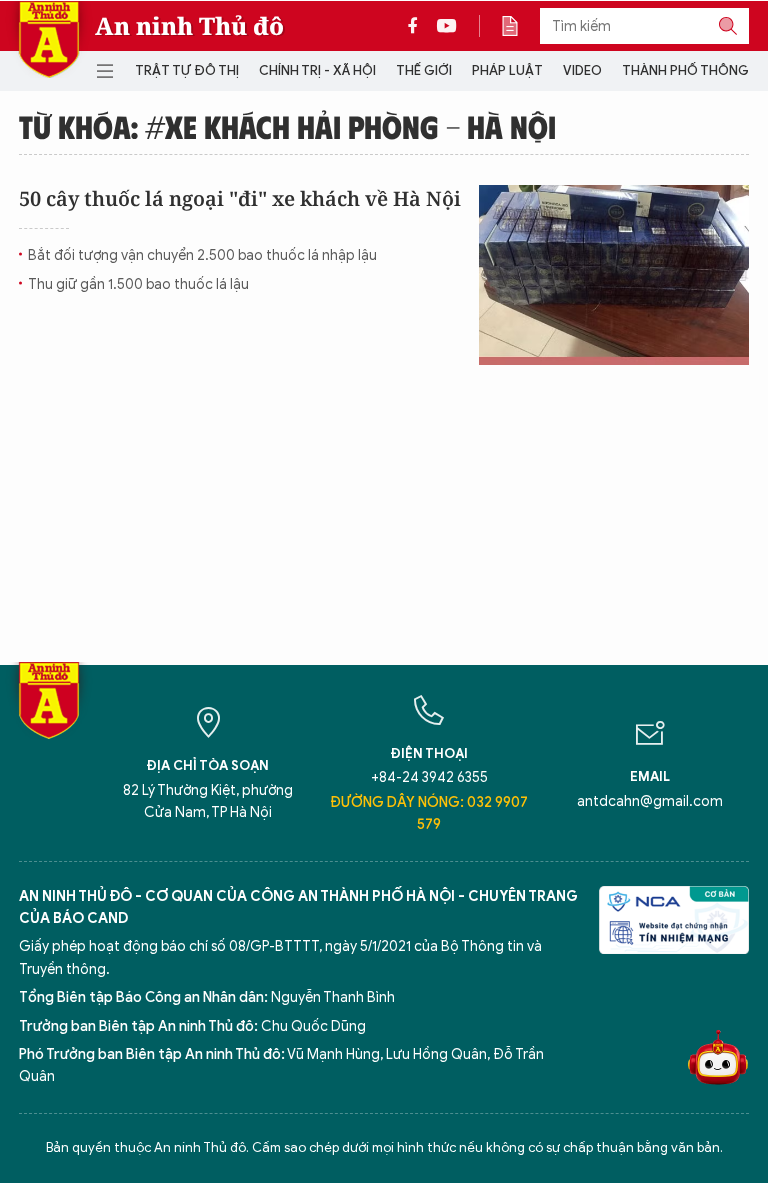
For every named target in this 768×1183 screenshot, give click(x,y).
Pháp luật (507, 70)
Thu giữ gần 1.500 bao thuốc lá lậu (138, 284)
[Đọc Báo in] (520, 26)
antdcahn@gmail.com (650, 801)
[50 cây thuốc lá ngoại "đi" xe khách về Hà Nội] (614, 275)
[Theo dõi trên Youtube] (447, 26)
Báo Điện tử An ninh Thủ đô (49, 39)
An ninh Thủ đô (189, 26)
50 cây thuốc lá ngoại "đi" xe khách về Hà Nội (240, 198)
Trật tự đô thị (187, 70)
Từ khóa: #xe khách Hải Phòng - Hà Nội (287, 126)
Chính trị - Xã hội (317, 70)
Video (582, 70)
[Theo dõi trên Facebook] (418, 26)
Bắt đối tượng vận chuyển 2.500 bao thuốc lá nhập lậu (202, 255)
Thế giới (424, 70)
